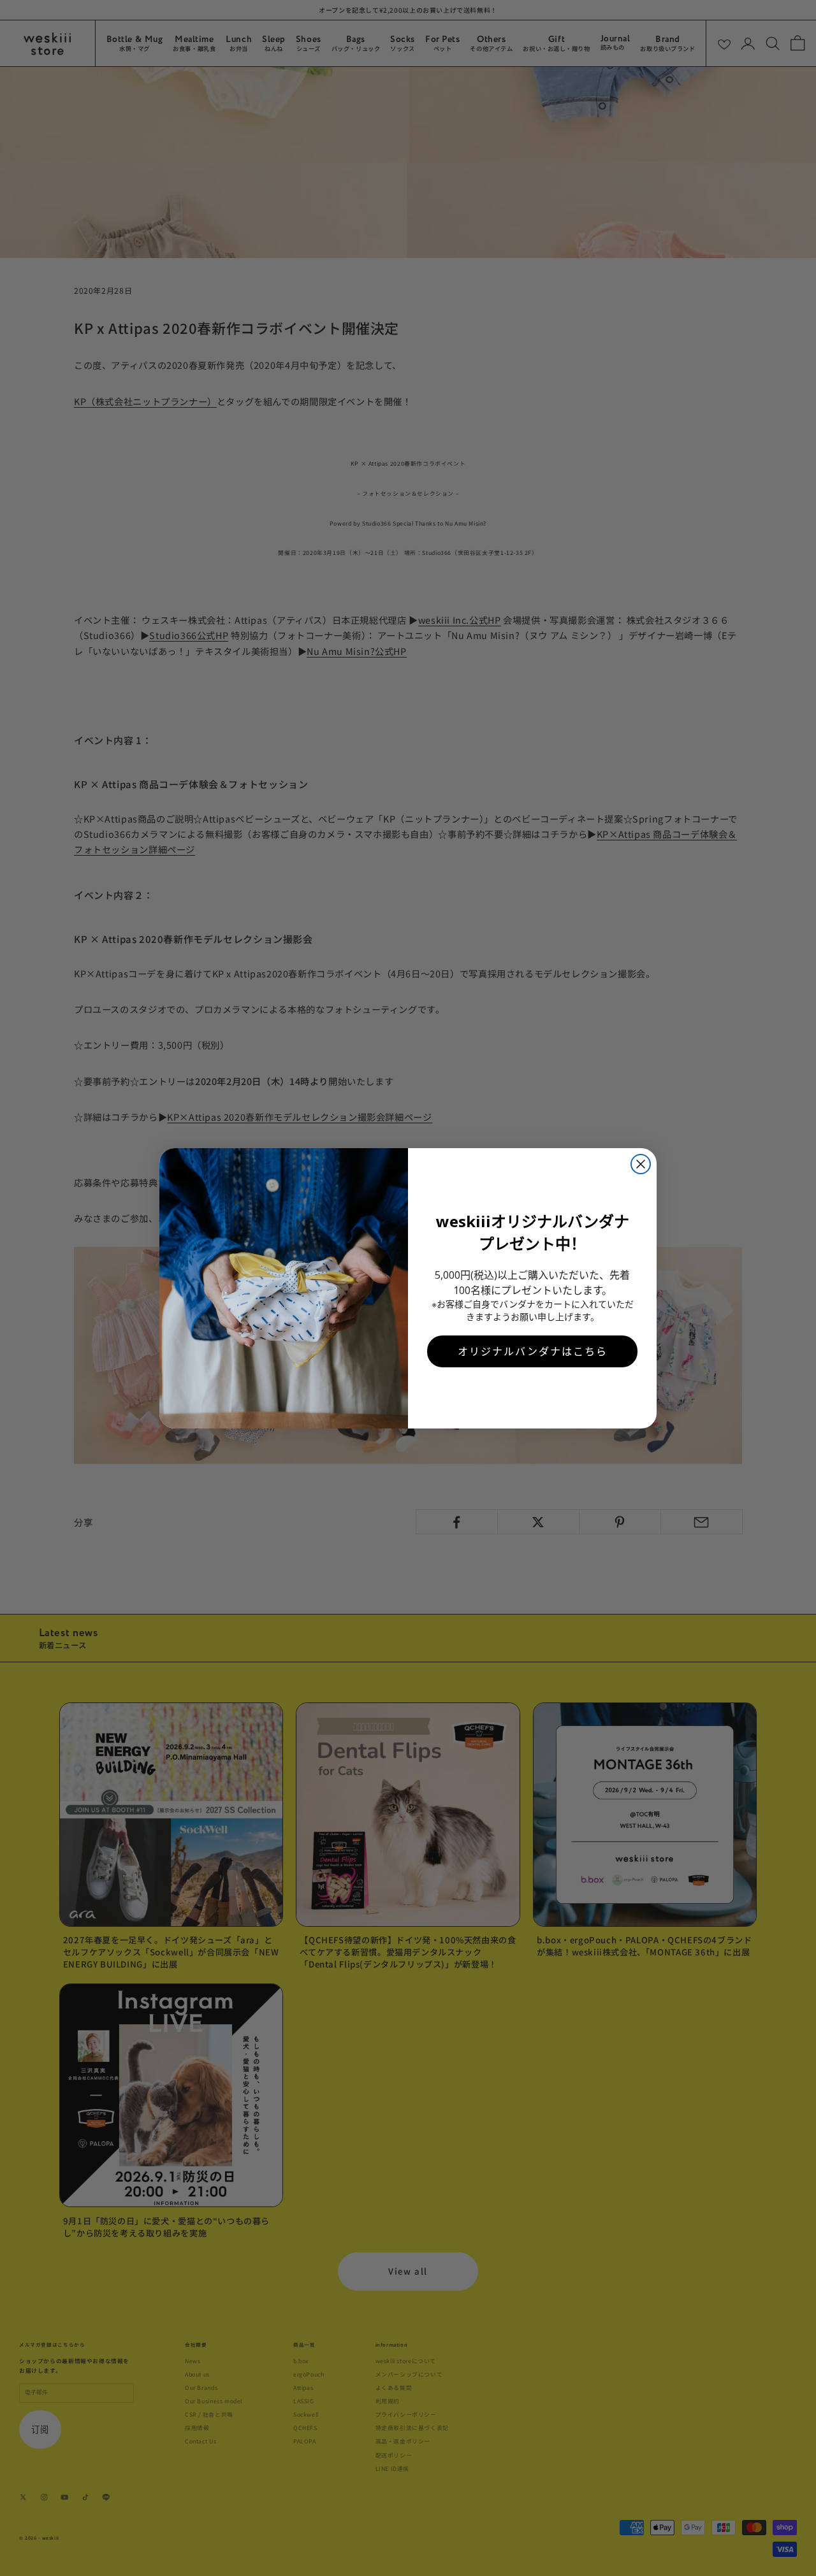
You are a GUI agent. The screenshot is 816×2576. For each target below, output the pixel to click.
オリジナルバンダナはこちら (533, 1351)
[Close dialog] (641, 1164)
